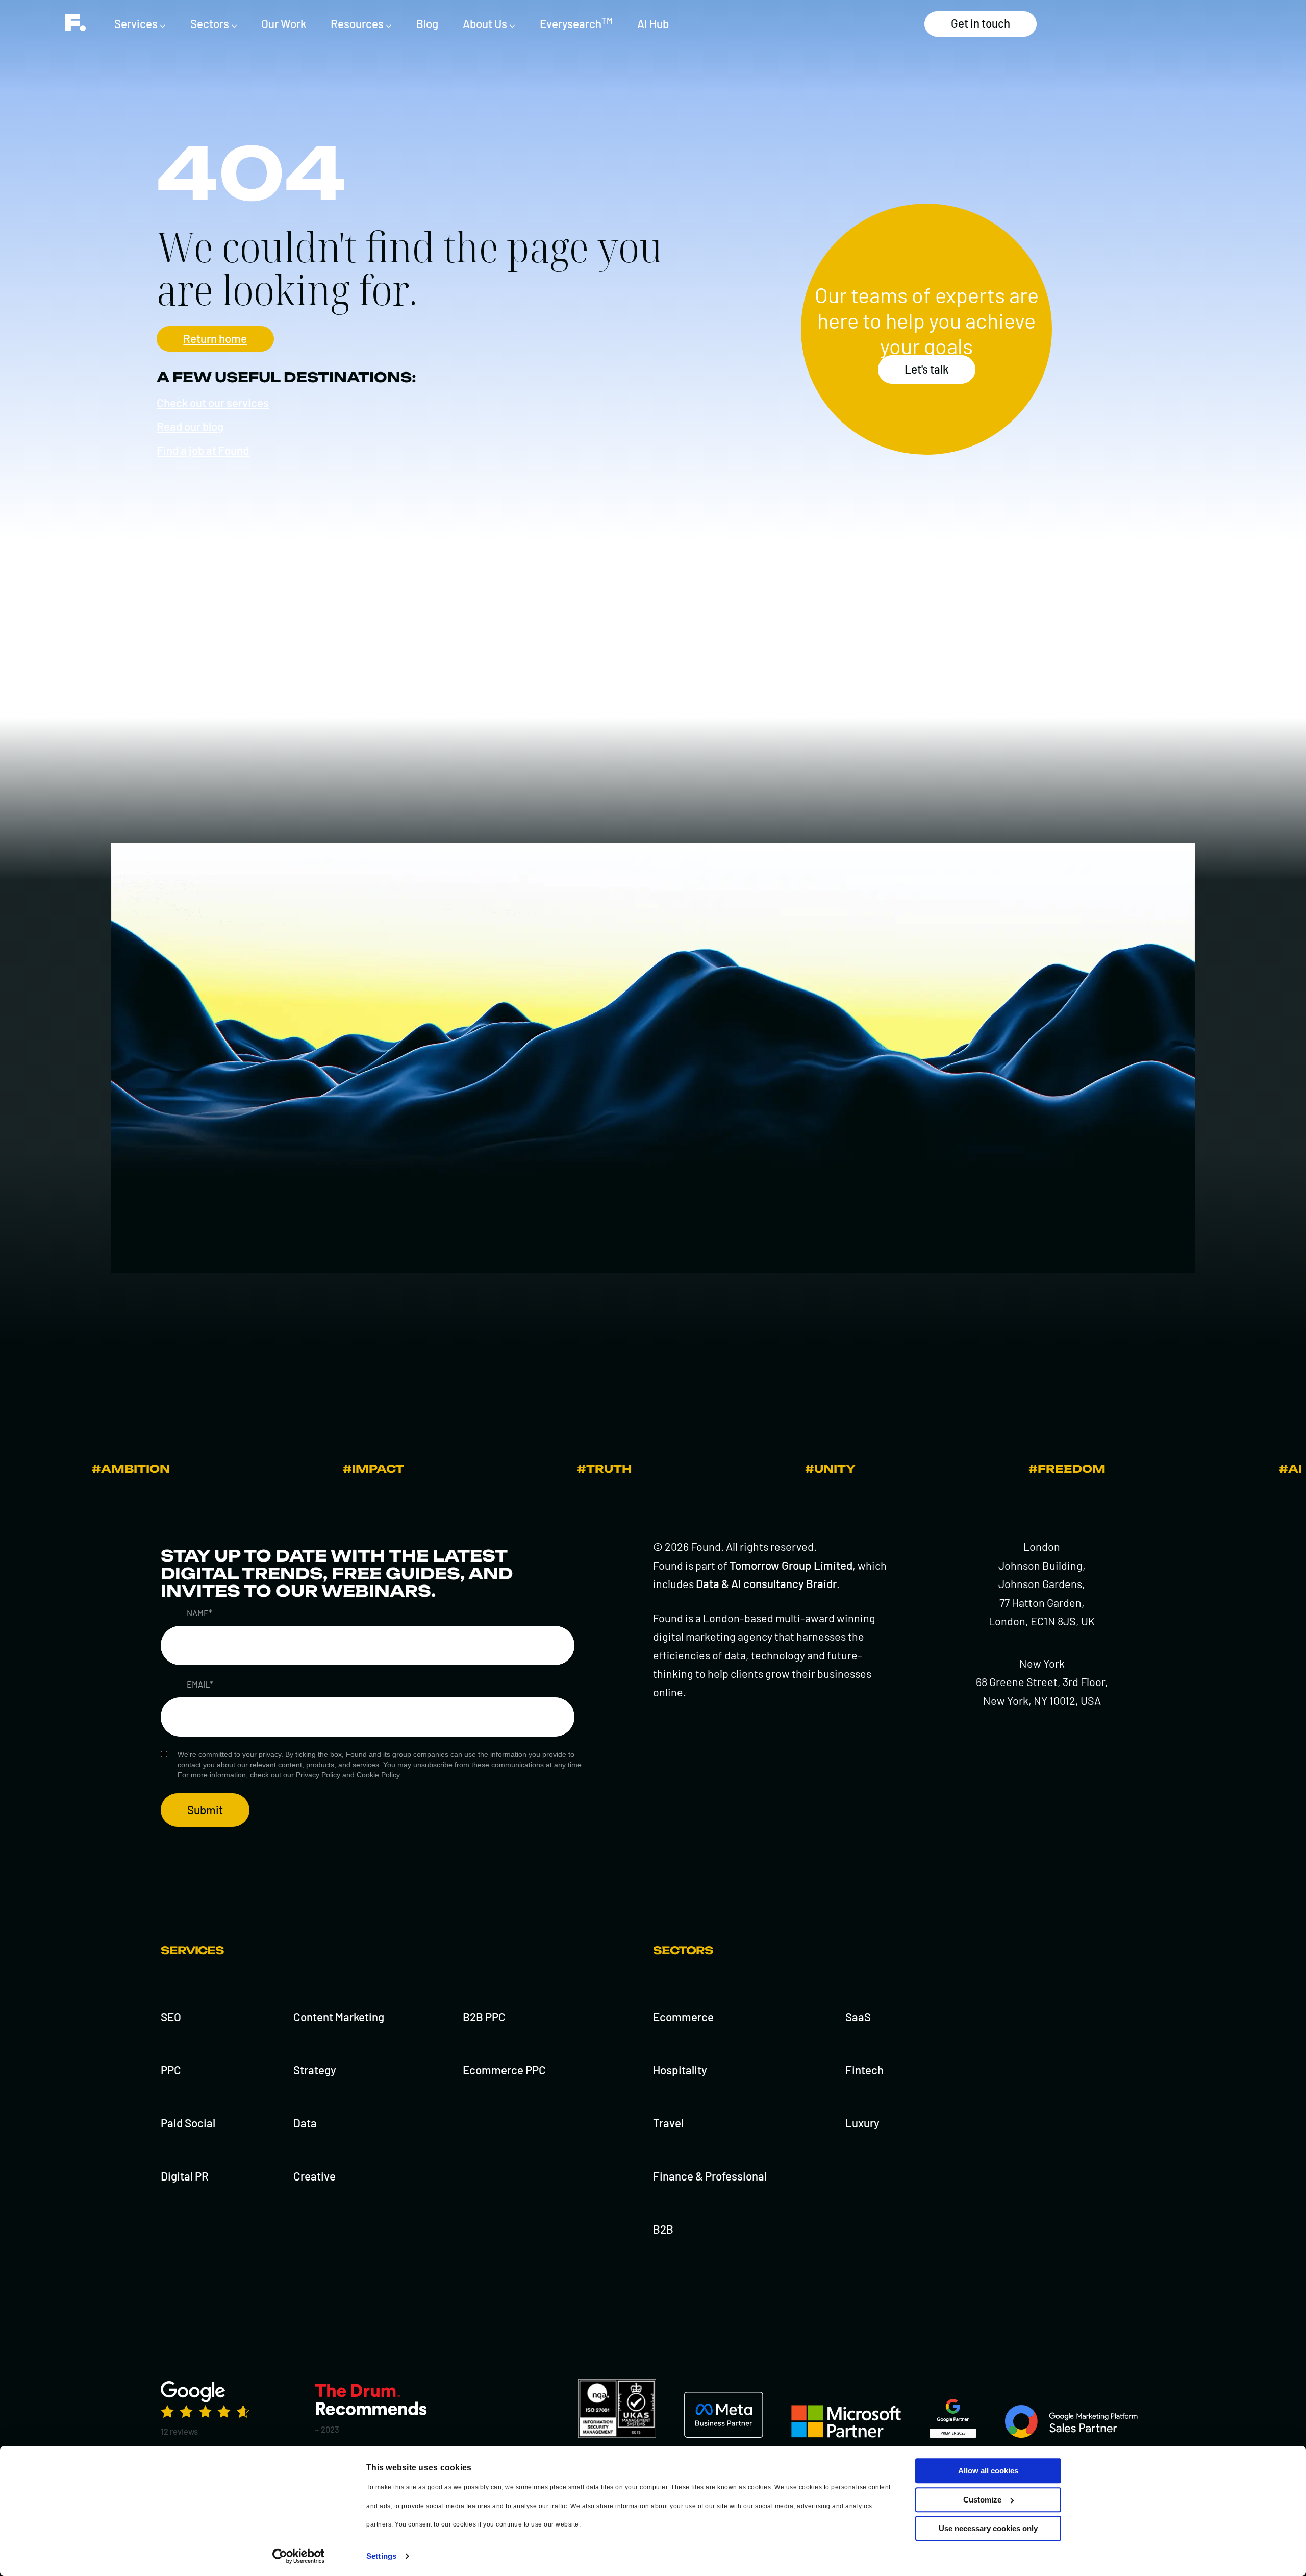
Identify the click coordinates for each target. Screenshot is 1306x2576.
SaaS (858, 2017)
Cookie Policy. (379, 1775)
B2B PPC (484, 2017)
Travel (668, 2123)
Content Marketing (339, 2017)
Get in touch (981, 23)
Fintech (864, 2070)
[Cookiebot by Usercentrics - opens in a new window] (299, 2556)
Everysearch (576, 23)
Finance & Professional (710, 2176)
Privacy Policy (318, 1775)
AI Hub (653, 23)
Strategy (315, 2070)
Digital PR (185, 2176)
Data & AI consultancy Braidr (766, 1583)
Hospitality (680, 2070)
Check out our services (213, 403)
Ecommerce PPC (504, 2070)
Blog (427, 23)
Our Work (284, 23)
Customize (982, 2500)
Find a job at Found (203, 450)
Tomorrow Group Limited (791, 1565)
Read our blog (190, 426)
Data (305, 2123)
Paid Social (188, 2123)
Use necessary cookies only (988, 2528)
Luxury (862, 2123)
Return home (215, 338)
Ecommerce (683, 2017)
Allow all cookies (988, 2471)
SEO (171, 2017)
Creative (315, 2176)
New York (1042, 1663)
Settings (381, 2556)
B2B (663, 2229)
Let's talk (926, 369)
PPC (171, 2070)
